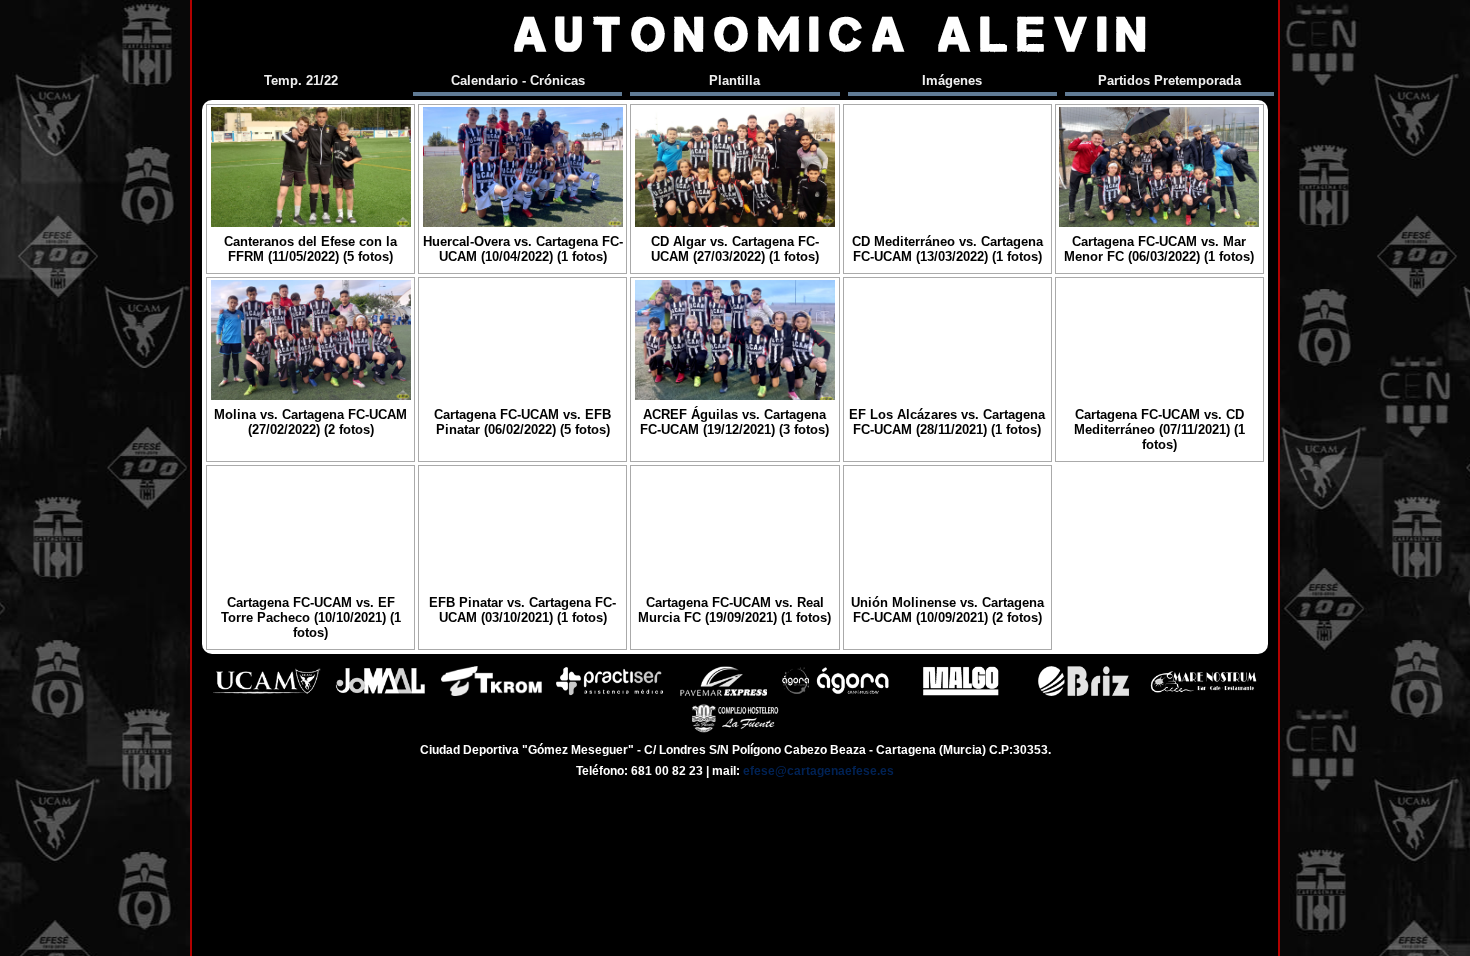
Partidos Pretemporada (1169, 80)
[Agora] (837, 693)
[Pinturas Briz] (1083, 693)
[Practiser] (609, 693)
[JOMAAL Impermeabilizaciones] (380, 693)
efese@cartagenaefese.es (818, 771)
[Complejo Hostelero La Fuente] (735, 730)
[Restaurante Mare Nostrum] (1203, 693)
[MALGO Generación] (960, 693)
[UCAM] (267, 693)
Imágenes (952, 80)
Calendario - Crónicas (518, 80)
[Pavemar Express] (723, 693)
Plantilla (734, 80)
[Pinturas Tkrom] (491, 693)
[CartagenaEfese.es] (292, 34)
